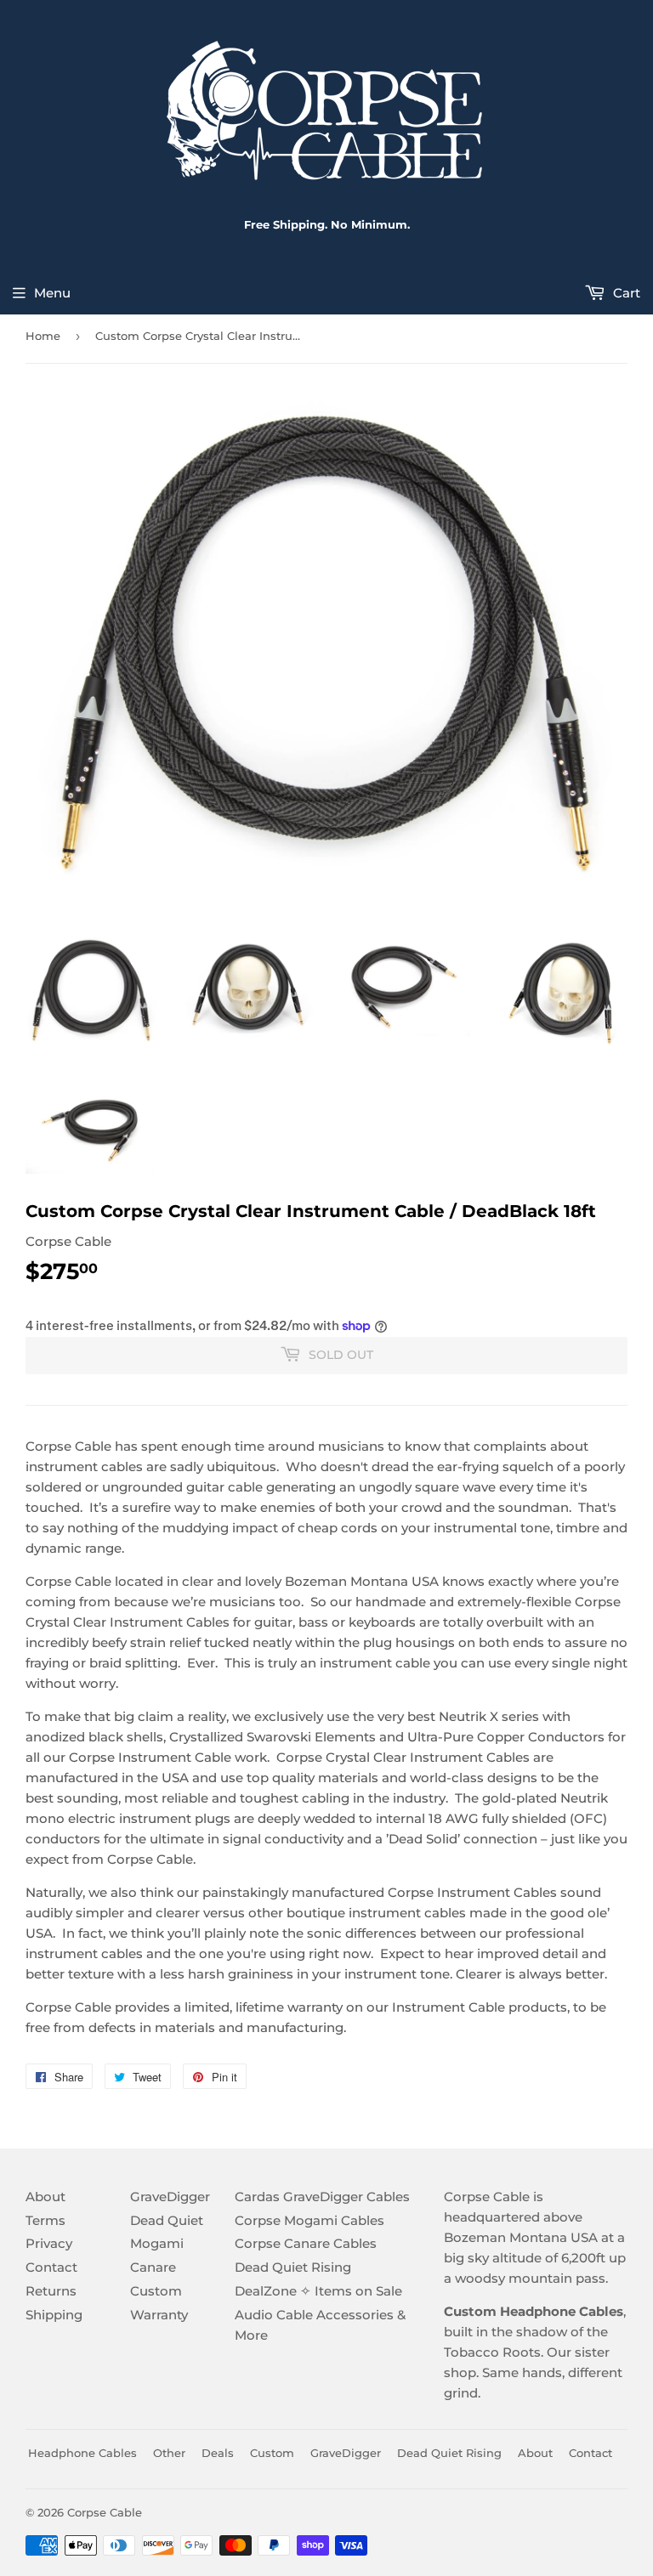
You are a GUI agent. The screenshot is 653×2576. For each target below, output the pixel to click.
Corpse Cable (105, 2512)
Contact (51, 2267)
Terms (45, 2220)
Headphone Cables (82, 2453)
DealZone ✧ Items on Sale (318, 2291)
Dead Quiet (167, 2220)
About (45, 2197)
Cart (625, 293)
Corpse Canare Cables (306, 2243)
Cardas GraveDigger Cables (322, 2197)
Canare (153, 2267)
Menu (52, 293)
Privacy (49, 2243)
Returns (51, 2291)
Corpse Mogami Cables (309, 2220)
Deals (218, 2453)
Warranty (159, 2315)
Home (43, 336)
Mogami (157, 2243)
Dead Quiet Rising (293, 2267)
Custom (156, 2291)
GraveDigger (170, 2197)
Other (169, 2453)
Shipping (54, 2315)
